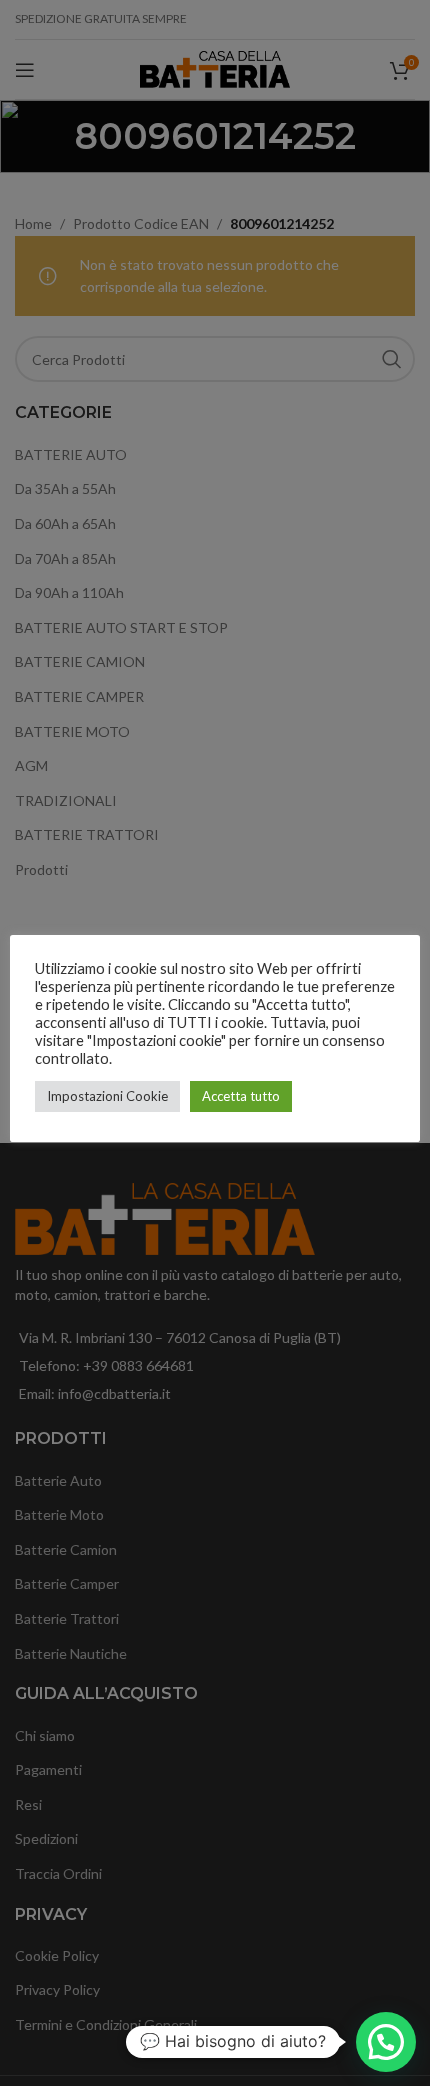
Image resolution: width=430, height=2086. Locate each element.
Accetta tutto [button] (241, 1096)
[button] (386, 2042)
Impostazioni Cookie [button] (107, 1096)
